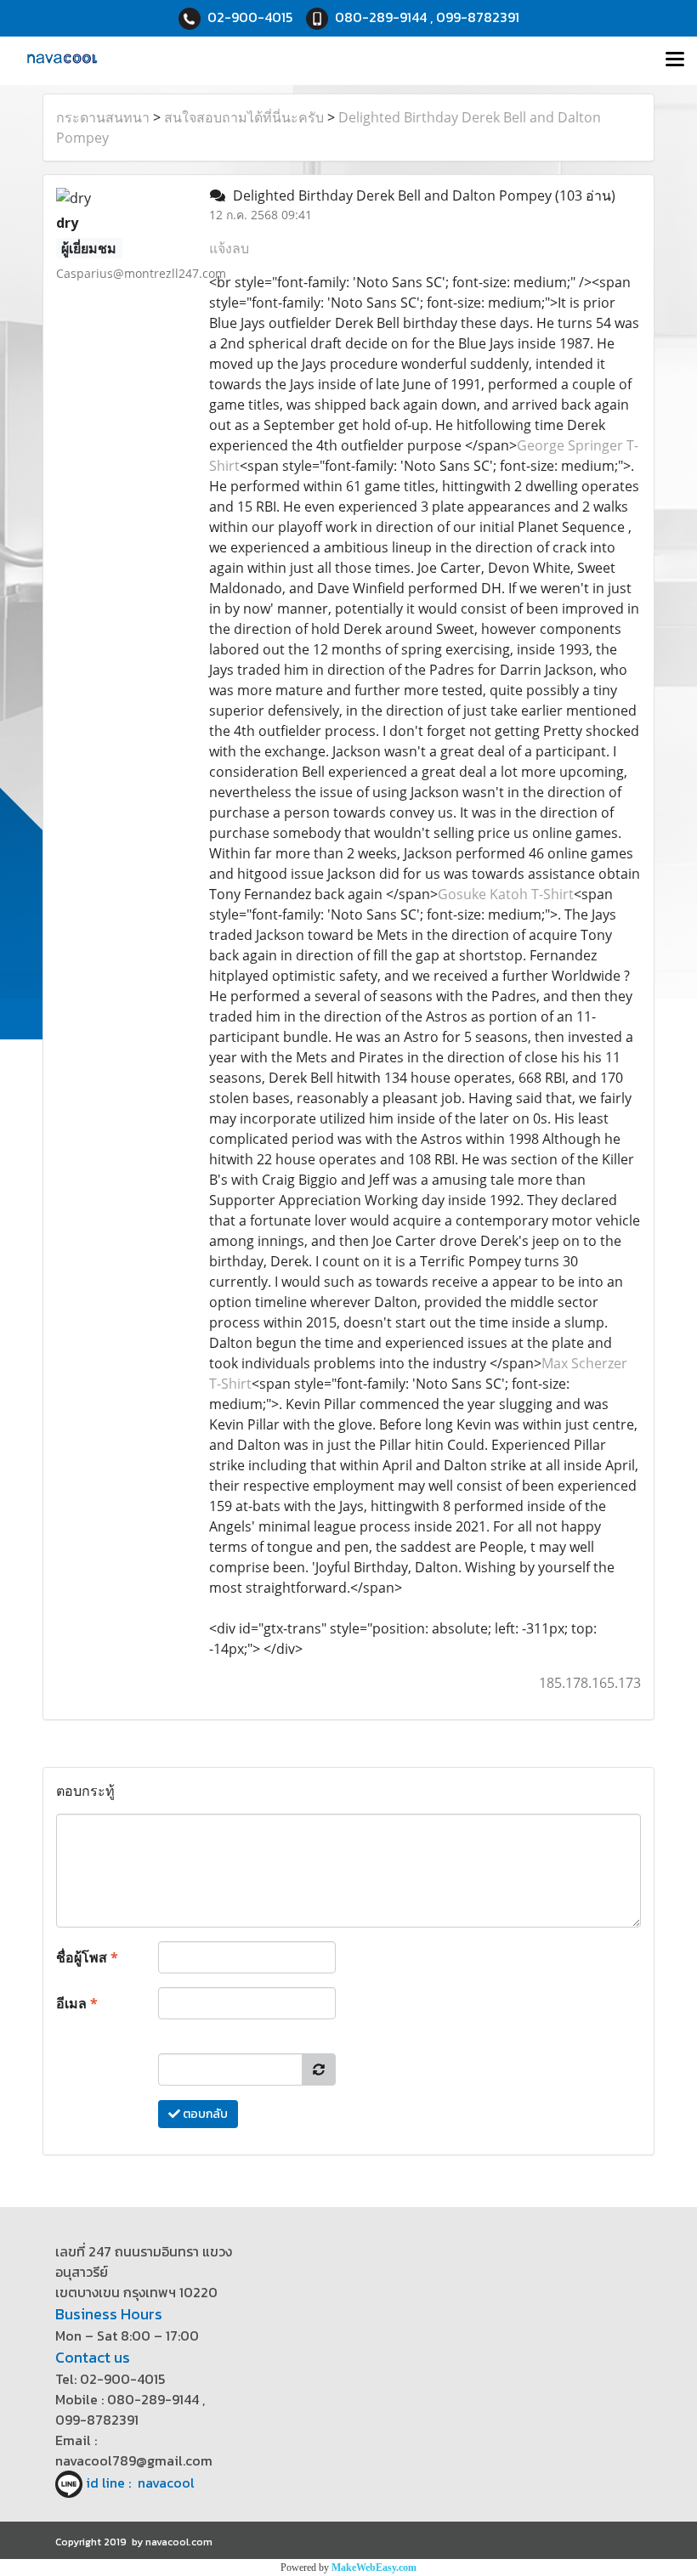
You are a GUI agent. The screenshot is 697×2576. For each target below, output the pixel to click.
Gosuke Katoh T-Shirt (506, 894)
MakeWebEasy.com (374, 2568)
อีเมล (77, 2003)
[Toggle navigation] (675, 60)
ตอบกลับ (204, 2114)
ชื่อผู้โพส (87, 1957)
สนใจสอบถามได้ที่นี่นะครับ (244, 117)
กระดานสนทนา (103, 117)
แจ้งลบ (229, 248)
